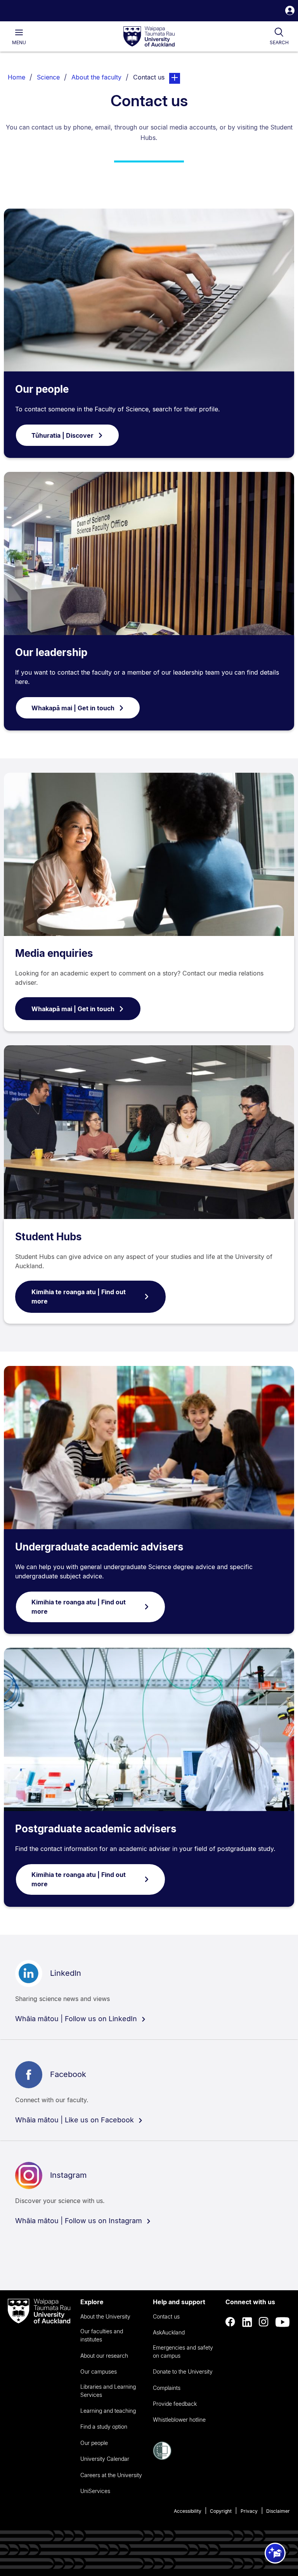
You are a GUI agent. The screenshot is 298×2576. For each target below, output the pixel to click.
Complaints (167, 2388)
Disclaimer (278, 2511)
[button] (290, 11)
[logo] (149, 37)
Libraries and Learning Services (108, 2391)
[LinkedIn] (247, 2322)
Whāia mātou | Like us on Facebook (75, 2120)
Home (16, 77)
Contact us (166, 2316)
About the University (105, 2316)
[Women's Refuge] (162, 2458)
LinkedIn (66, 1973)
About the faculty (96, 77)
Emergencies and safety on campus (183, 2352)
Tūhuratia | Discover (62, 435)
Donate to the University (183, 2371)
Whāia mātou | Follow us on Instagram (80, 2221)
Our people (42, 389)
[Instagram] (264, 2322)
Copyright (221, 2511)
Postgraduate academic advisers (96, 1829)
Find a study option (104, 2427)
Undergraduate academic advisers (99, 1547)
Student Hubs (49, 1237)
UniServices (95, 2491)
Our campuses (99, 2371)
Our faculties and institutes (102, 2335)
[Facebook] (230, 2322)
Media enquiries (54, 953)
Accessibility (188, 2511)
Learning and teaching (108, 2411)
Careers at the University (111, 2475)
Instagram (68, 2175)
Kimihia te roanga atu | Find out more (79, 1297)
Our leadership (51, 652)
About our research (104, 2356)
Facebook (68, 2074)
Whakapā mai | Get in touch (73, 708)
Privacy (249, 2511)
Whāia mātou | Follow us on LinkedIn (77, 2019)
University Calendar (105, 2459)
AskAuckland (169, 2332)
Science (48, 77)
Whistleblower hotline (179, 2420)
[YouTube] (282, 2322)
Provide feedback (175, 2404)
